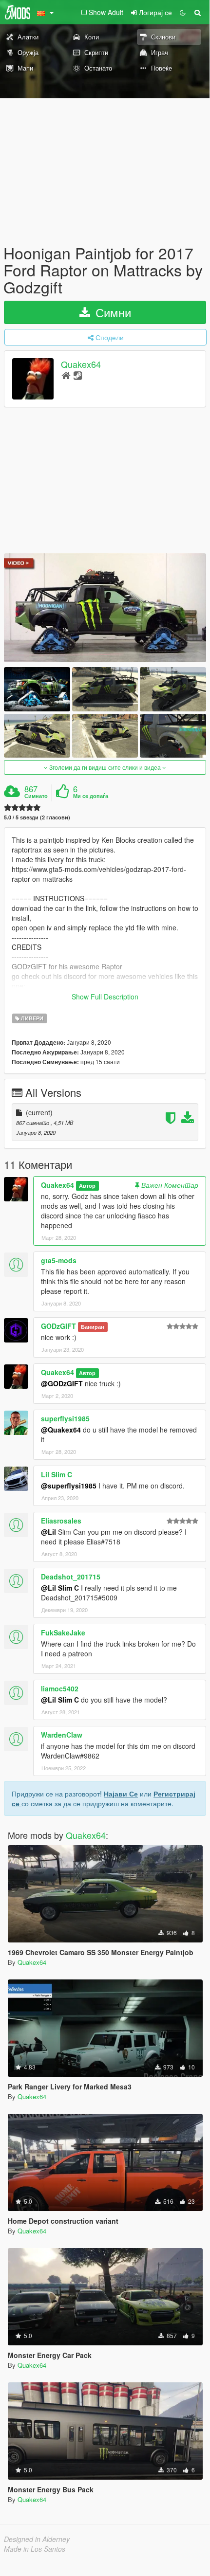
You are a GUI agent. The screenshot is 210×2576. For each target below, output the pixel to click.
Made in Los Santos (35, 2549)
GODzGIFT (58, 1326)
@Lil (48, 1532)
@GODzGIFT (62, 1383)
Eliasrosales (61, 1521)
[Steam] (78, 375)
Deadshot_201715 (71, 1577)
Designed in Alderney (37, 2539)
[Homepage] (66, 375)
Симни (112, 312)
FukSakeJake (63, 1633)
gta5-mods (59, 1260)
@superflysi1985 (69, 1486)
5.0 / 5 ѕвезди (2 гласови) (37, 817)
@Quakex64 (61, 1430)
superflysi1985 (65, 1418)
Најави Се (121, 1794)
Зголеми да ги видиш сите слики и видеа (105, 767)
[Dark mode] (183, 12)
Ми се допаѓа (91, 796)
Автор (87, 1186)
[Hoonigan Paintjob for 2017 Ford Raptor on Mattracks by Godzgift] (105, 608)
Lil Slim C (57, 1474)
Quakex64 (81, 364)
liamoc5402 (60, 1688)
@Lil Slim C (60, 1588)
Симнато (36, 796)
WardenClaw (62, 1735)
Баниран (93, 1327)
